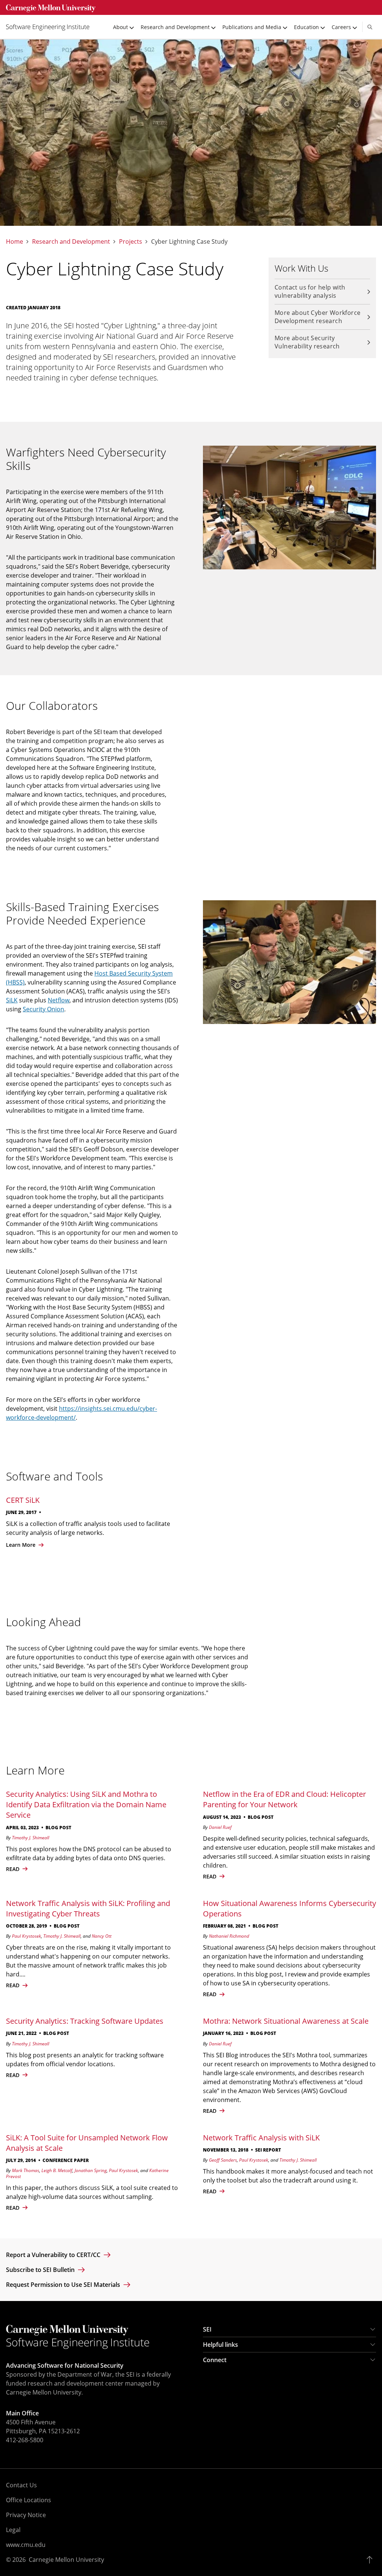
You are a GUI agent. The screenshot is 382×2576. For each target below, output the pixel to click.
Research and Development (71, 242)
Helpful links (220, 2345)
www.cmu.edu (26, 2545)
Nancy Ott (102, 1936)
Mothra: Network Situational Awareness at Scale (286, 2021)
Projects (131, 242)
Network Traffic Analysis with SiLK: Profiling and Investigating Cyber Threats (88, 1908)
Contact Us (21, 2485)
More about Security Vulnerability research (307, 342)
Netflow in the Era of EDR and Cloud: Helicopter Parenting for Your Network (284, 1799)
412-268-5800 (25, 2440)
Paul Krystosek (26, 1936)
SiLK (12, 1000)
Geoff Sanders (223, 2160)
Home (15, 242)
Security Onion (43, 1009)
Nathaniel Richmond (229, 1936)
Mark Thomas (26, 2170)
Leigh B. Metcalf (57, 2170)
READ (13, 1869)
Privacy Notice (26, 2515)
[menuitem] (51, 27)
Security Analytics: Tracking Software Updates (85, 2021)
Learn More (21, 1545)
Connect (215, 2360)
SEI (207, 2329)
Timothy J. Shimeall (31, 1838)
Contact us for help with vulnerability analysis (310, 291)
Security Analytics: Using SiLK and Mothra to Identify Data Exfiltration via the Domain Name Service (86, 1804)
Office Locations (29, 2500)
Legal (13, 2530)
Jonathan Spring (91, 2170)
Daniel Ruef (220, 1827)
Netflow (59, 1000)
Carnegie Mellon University (66, 2560)
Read (13, 2208)
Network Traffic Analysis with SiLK (261, 2138)
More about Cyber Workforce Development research (317, 317)
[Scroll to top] (371, 2560)
